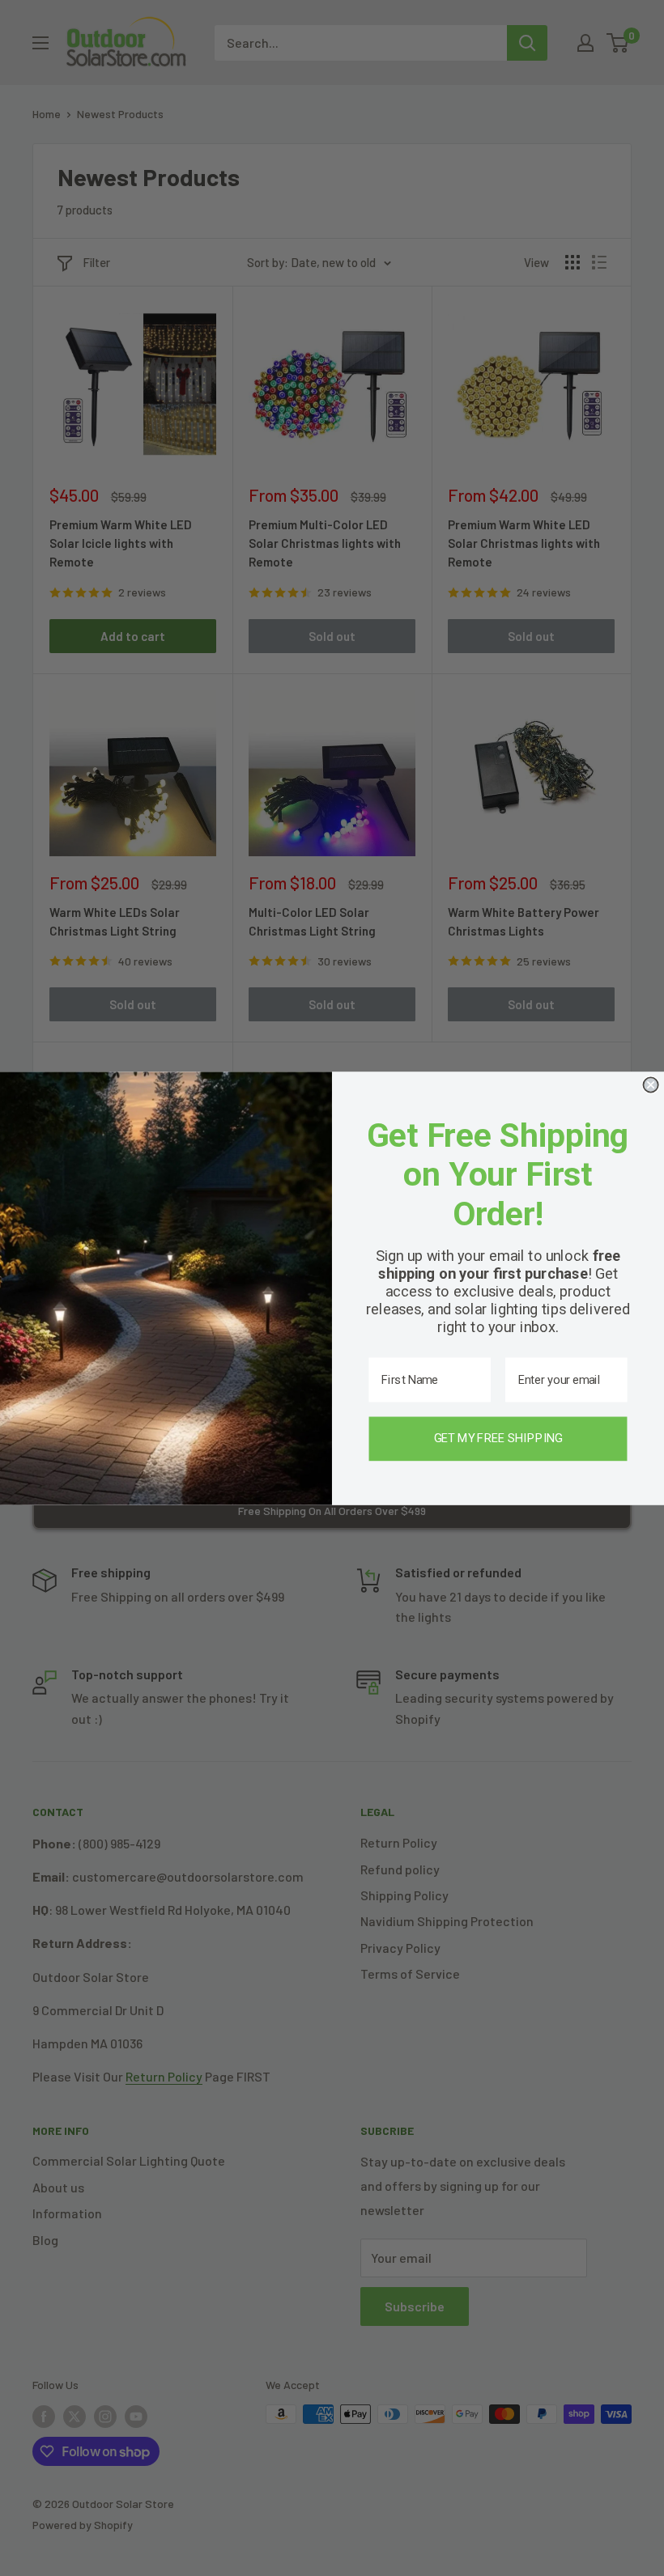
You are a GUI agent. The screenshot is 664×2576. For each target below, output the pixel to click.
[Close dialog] (650, 1084)
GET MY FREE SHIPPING (498, 1438)
